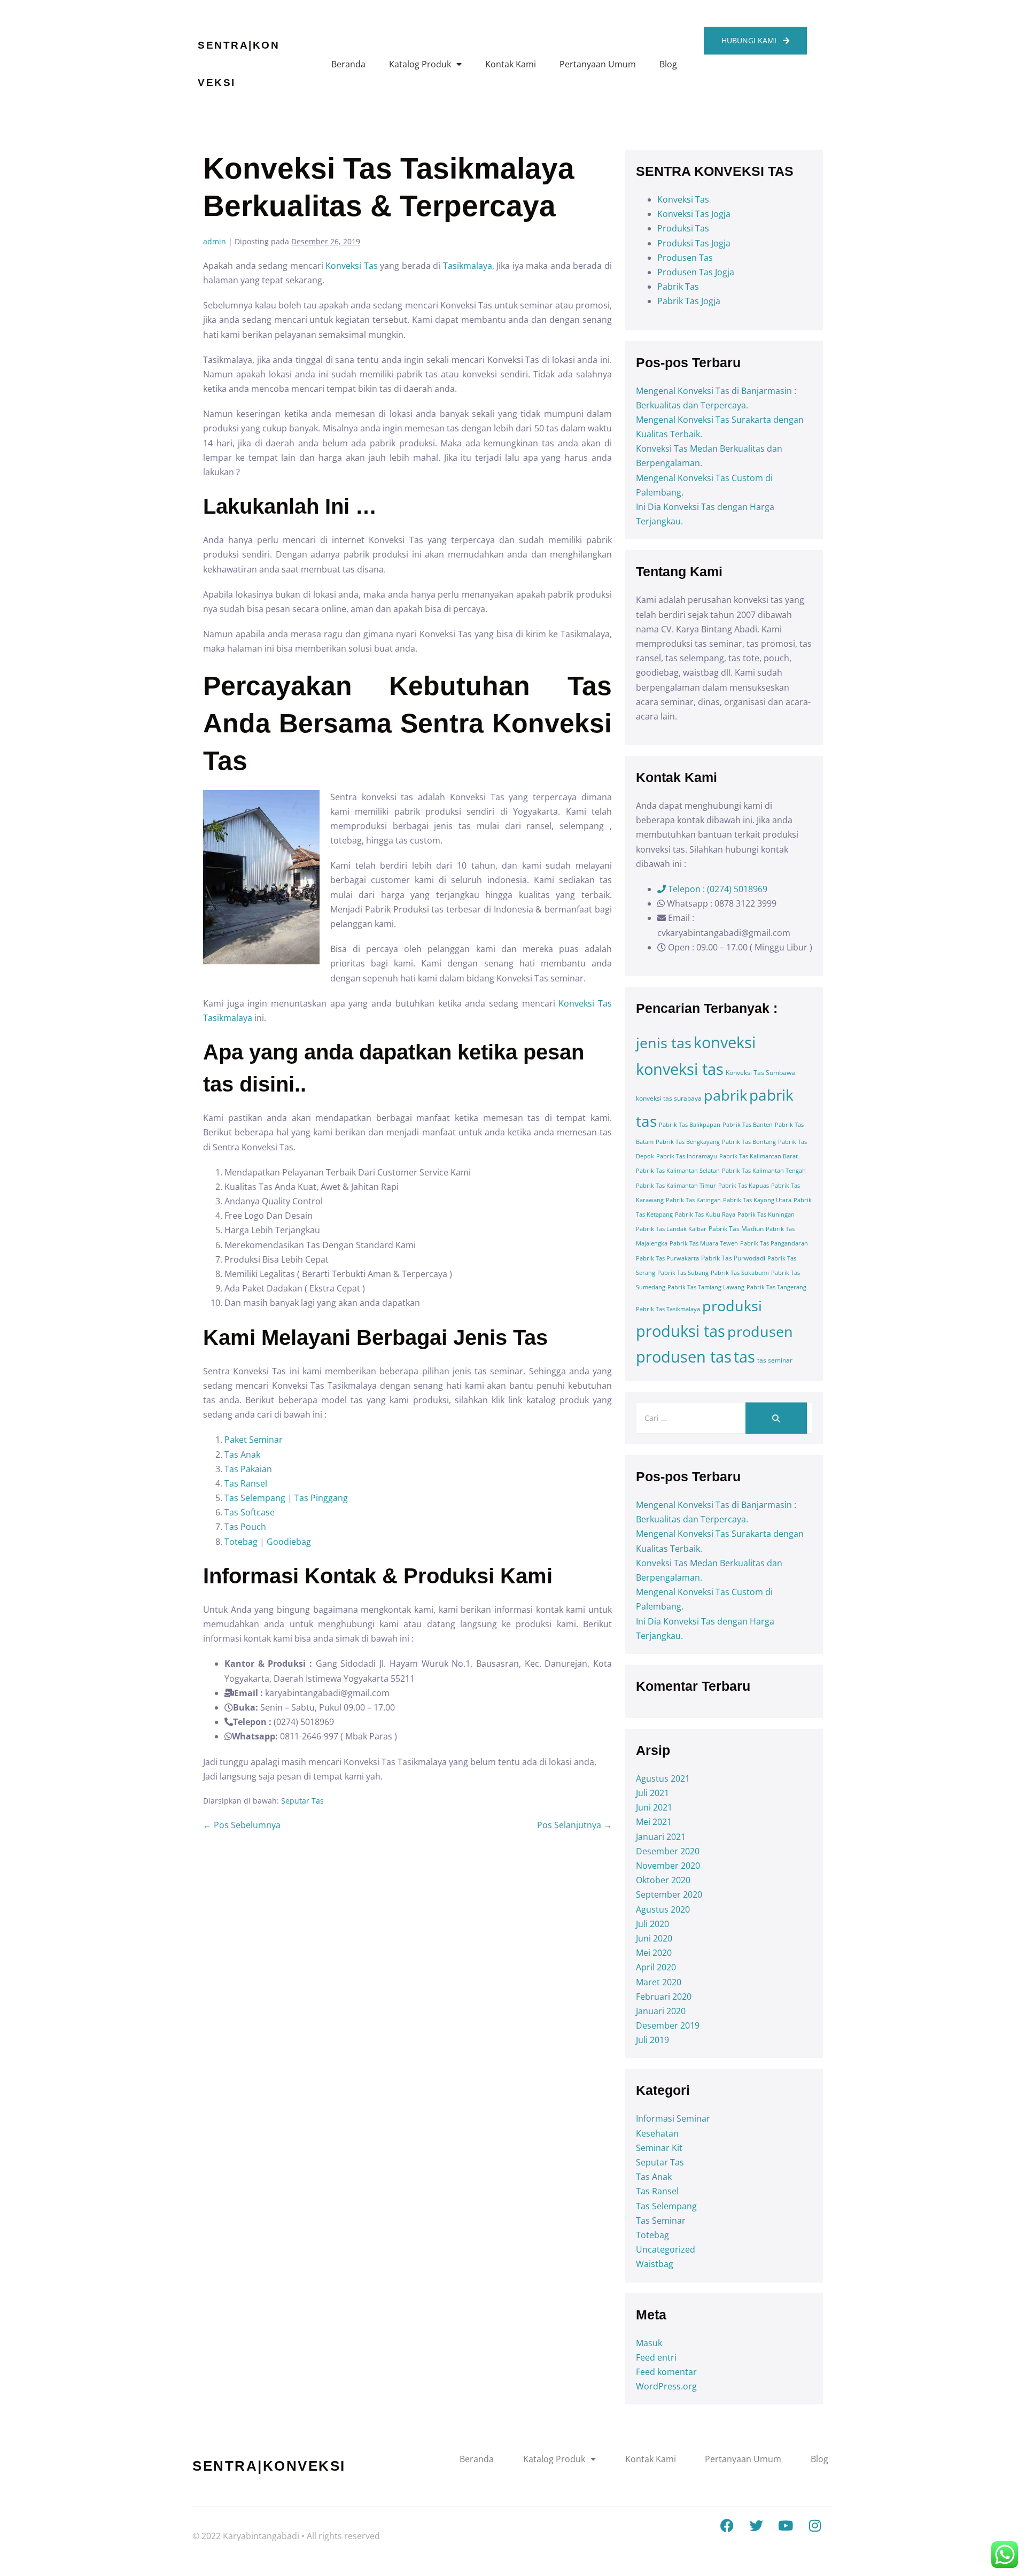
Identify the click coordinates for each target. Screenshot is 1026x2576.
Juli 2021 (652, 1793)
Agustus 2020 (663, 1909)
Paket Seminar (254, 1440)
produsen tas (684, 1357)
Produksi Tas (683, 228)
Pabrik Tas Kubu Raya (705, 1214)
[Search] (776, 1418)
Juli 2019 (652, 2040)
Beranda (348, 64)
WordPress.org (666, 2386)
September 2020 (669, 1894)
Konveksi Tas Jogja (694, 214)
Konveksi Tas (352, 266)
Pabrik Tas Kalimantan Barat (759, 1156)
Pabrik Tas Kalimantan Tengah (764, 1171)
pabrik (725, 1095)
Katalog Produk (420, 64)
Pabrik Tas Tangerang (776, 1287)
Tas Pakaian (248, 1469)
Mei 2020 (654, 1953)
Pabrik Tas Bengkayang (688, 1142)
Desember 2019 (668, 2025)
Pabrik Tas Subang (683, 1273)
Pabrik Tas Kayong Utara (757, 1200)
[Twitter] (756, 2525)
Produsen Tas (685, 258)
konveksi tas (680, 1069)
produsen (760, 1331)
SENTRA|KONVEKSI (269, 2466)
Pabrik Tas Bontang (749, 1142)
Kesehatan (657, 2133)
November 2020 (668, 1866)
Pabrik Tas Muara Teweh (704, 1243)
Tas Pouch (246, 1527)
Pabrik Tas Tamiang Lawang (706, 1287)
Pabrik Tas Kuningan (766, 1214)
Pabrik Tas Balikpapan (690, 1125)
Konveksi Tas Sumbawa (760, 1073)
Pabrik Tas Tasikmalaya (668, 1309)
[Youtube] (786, 2525)
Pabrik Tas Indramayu (687, 1156)
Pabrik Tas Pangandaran (774, 1243)
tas (744, 1357)
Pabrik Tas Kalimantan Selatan (678, 1171)
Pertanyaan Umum (598, 64)
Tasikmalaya (468, 266)
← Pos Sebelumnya (242, 1825)
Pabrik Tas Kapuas (744, 1186)
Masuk (649, 2343)
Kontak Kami (511, 64)
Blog (668, 64)
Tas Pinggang (321, 1498)
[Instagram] (815, 2525)
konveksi (725, 1042)
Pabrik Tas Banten (748, 1125)
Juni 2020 (654, 1938)
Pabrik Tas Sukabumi (740, 1273)
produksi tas (681, 1331)
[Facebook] (727, 2525)
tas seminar (775, 1360)
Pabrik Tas (678, 287)
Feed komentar (666, 2372)
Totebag (241, 1542)
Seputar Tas (302, 1801)
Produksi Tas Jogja (694, 243)
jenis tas (664, 1043)
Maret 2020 (659, 1982)
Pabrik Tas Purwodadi (733, 1258)
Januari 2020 (661, 2011)
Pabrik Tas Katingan (693, 1200)
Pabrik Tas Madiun (736, 1229)
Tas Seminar (661, 2221)
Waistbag (655, 2264)
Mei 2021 (654, 1822)
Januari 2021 (661, 1837)
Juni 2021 (654, 1807)
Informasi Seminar (673, 2118)
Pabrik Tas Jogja (689, 301)
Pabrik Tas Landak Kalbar (671, 1229)
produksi (732, 1306)
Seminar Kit (659, 2148)
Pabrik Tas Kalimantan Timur (676, 1186)
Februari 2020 (664, 1997)
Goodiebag (289, 1542)
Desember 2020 (668, 1851)
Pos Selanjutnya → (574, 1825)
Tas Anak (242, 1455)
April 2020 (656, 1967)
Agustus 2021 (663, 1778)
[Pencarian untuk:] (724, 1418)
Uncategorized (666, 2249)
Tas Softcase (250, 1512)
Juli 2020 (652, 1924)
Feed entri (656, 2357)
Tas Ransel (246, 1483)
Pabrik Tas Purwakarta (667, 1258)
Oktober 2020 (663, 1880)
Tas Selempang (255, 1498)
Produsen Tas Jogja (696, 272)
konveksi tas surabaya (669, 1098)
